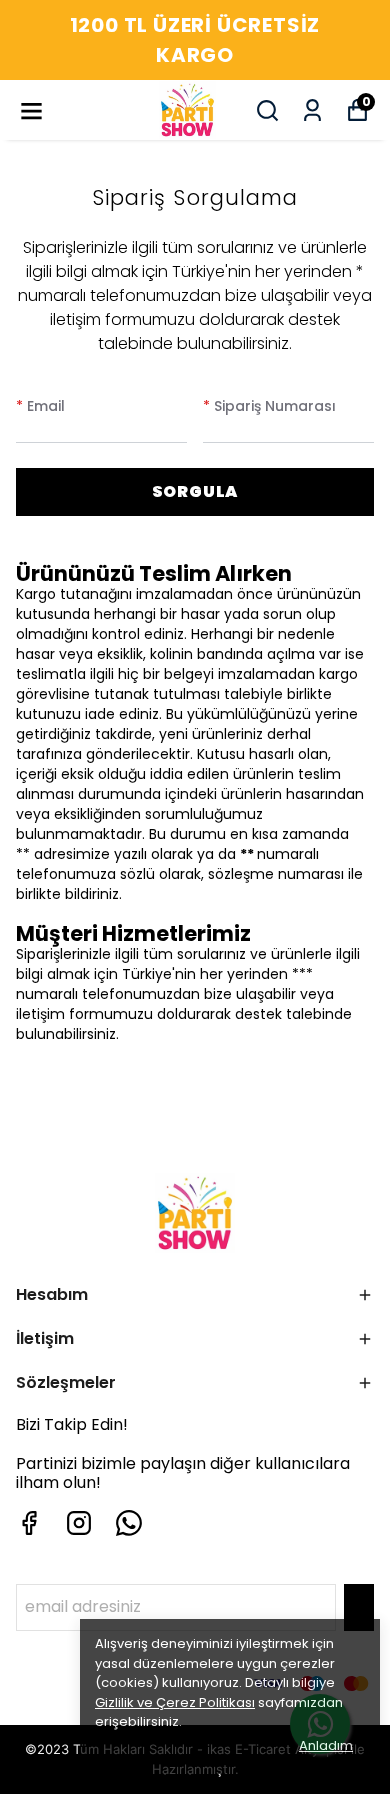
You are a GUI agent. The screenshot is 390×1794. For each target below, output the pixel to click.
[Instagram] (79, 1523)
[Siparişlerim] (312, 110)
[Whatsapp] (129, 1523)
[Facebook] (29, 1523)
